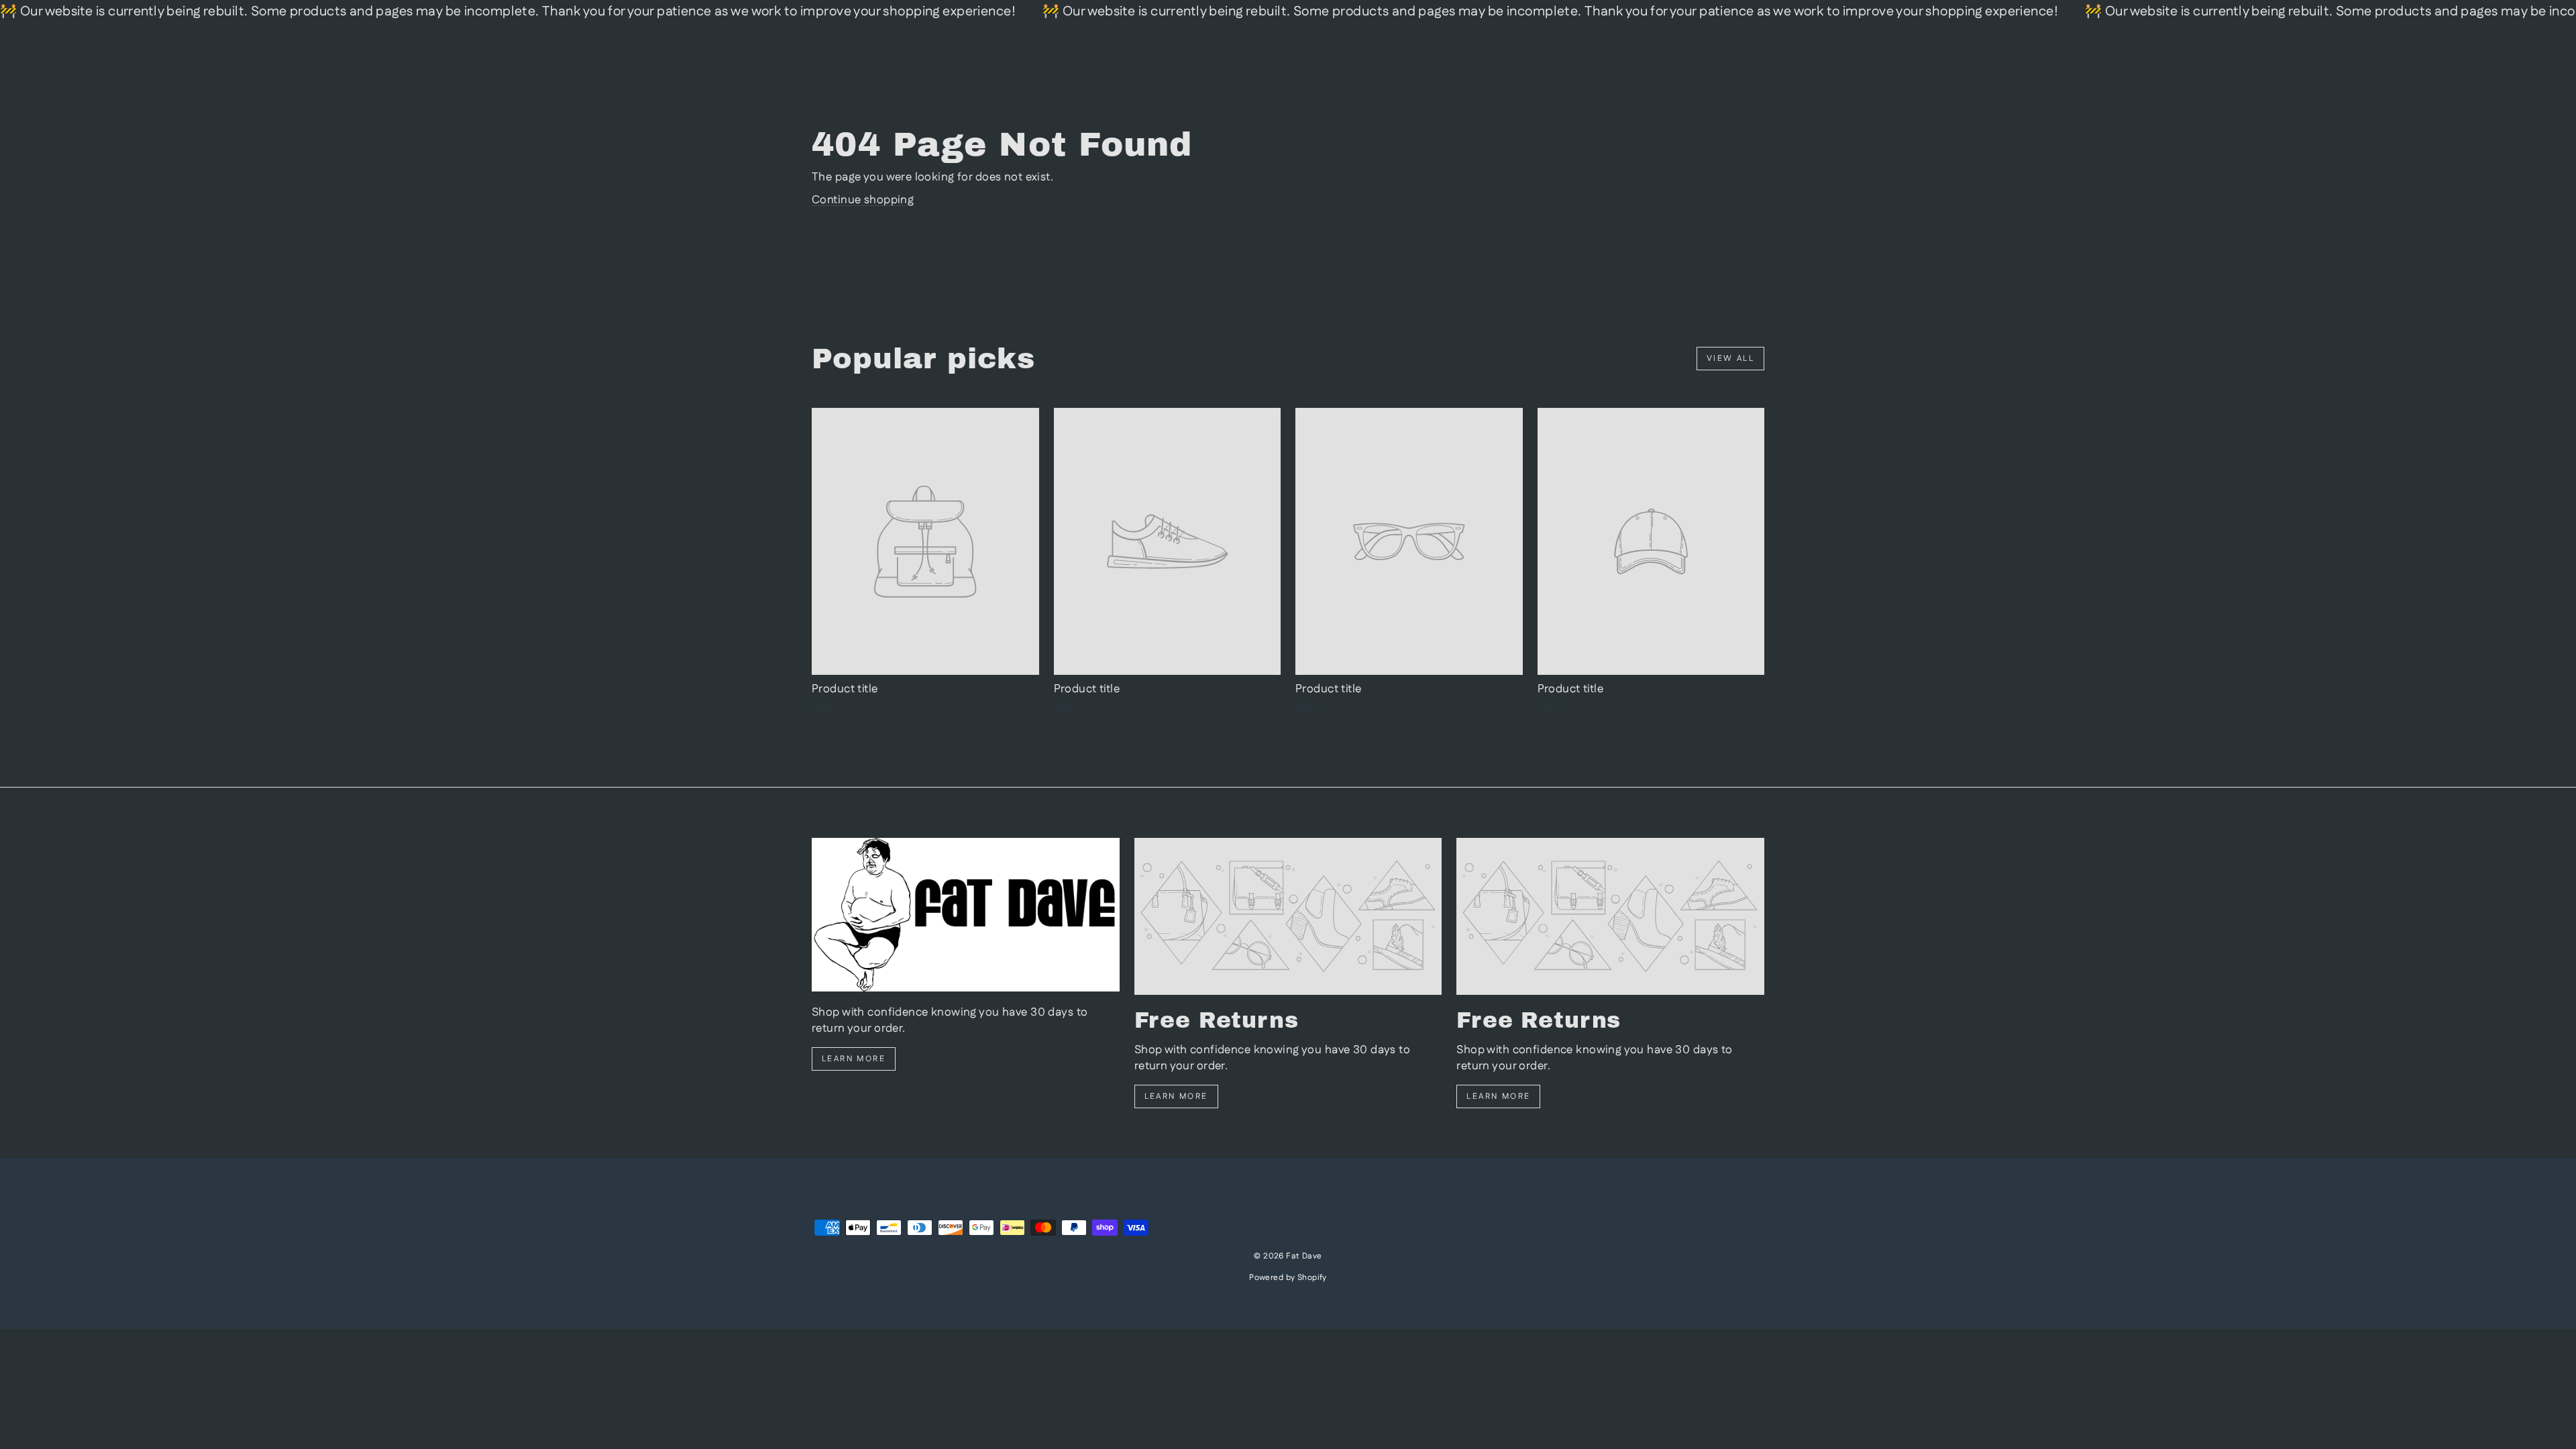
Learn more (854, 1059)
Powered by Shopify (1288, 1278)
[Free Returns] (1288, 916)
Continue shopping (863, 200)
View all (1730, 359)
